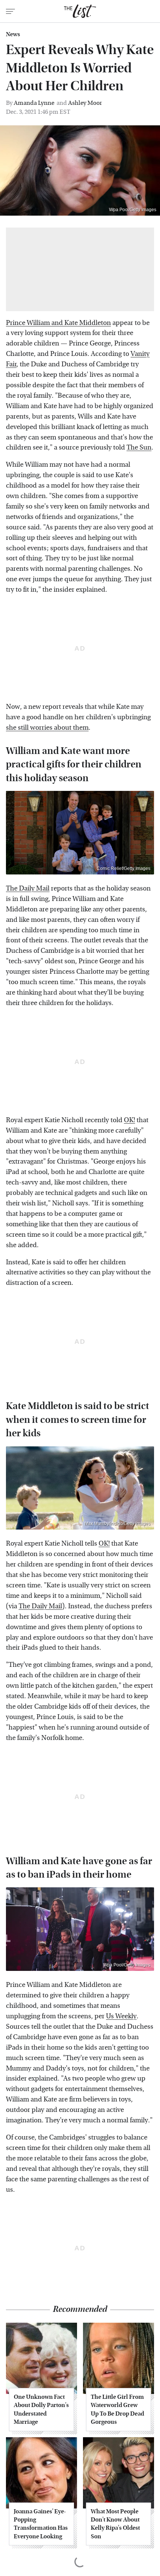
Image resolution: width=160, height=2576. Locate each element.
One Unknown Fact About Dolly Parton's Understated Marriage (41, 2409)
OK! (129, 1120)
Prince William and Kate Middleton (58, 323)
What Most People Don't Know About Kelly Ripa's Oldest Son (115, 2524)
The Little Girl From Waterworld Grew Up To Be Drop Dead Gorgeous (117, 2409)
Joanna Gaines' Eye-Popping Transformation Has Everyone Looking (41, 2524)
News (13, 34)
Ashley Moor (85, 103)
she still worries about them (47, 728)
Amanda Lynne (34, 103)
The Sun (139, 447)
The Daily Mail (28, 888)
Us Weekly (121, 2016)
